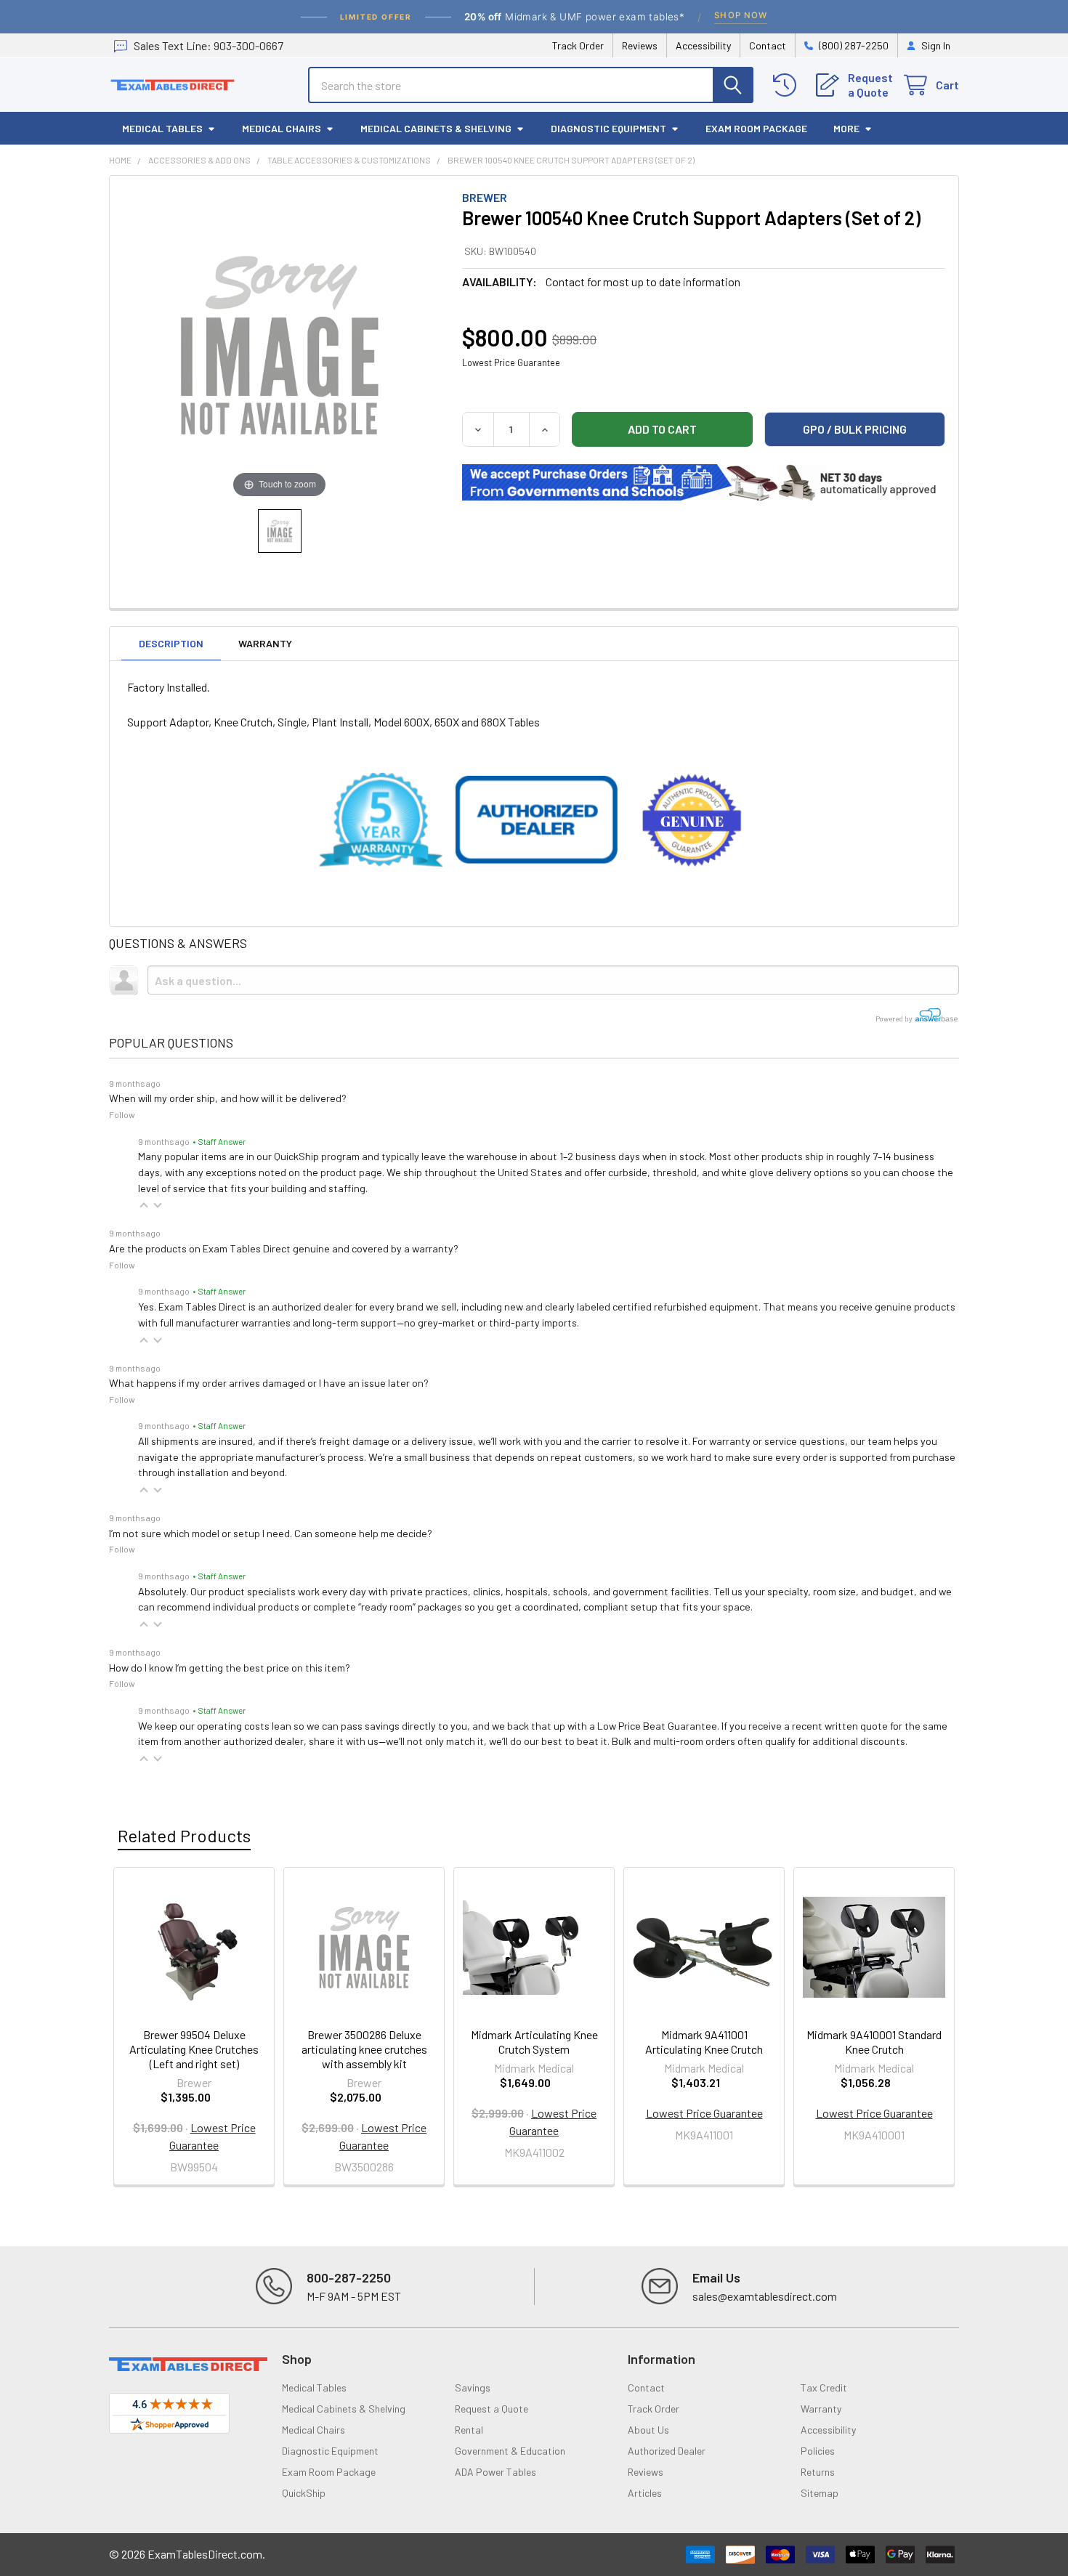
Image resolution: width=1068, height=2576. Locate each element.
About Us (648, 2430)
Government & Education (510, 2451)
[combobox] (531, 85)
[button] (144, 1205)
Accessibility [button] (828, 2430)
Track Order (578, 45)
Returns (818, 2472)
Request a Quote (491, 2409)
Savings (473, 2387)
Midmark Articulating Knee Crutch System (534, 2042)
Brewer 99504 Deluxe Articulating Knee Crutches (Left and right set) (194, 2049)
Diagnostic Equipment (608, 128)
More (846, 128)
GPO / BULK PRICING (855, 429)
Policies (818, 2451)
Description (171, 643)
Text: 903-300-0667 (209, 45)
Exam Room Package (756, 128)
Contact (768, 45)
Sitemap (820, 2493)
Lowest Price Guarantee (511, 362)
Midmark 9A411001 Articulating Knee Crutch (704, 2042)
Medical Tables (162, 128)
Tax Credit (824, 2387)
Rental (469, 2430)
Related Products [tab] (184, 1835)
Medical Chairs (282, 128)
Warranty (265, 643)
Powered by (895, 1018)
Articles (645, 2493)
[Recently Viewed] (788, 85)
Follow (122, 1114)
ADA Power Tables (495, 2472)
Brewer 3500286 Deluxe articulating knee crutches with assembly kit (364, 2049)
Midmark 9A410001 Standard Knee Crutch (874, 2042)
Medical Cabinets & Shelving (436, 128)
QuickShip (304, 2493)
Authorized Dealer (667, 2451)
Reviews (640, 45)
